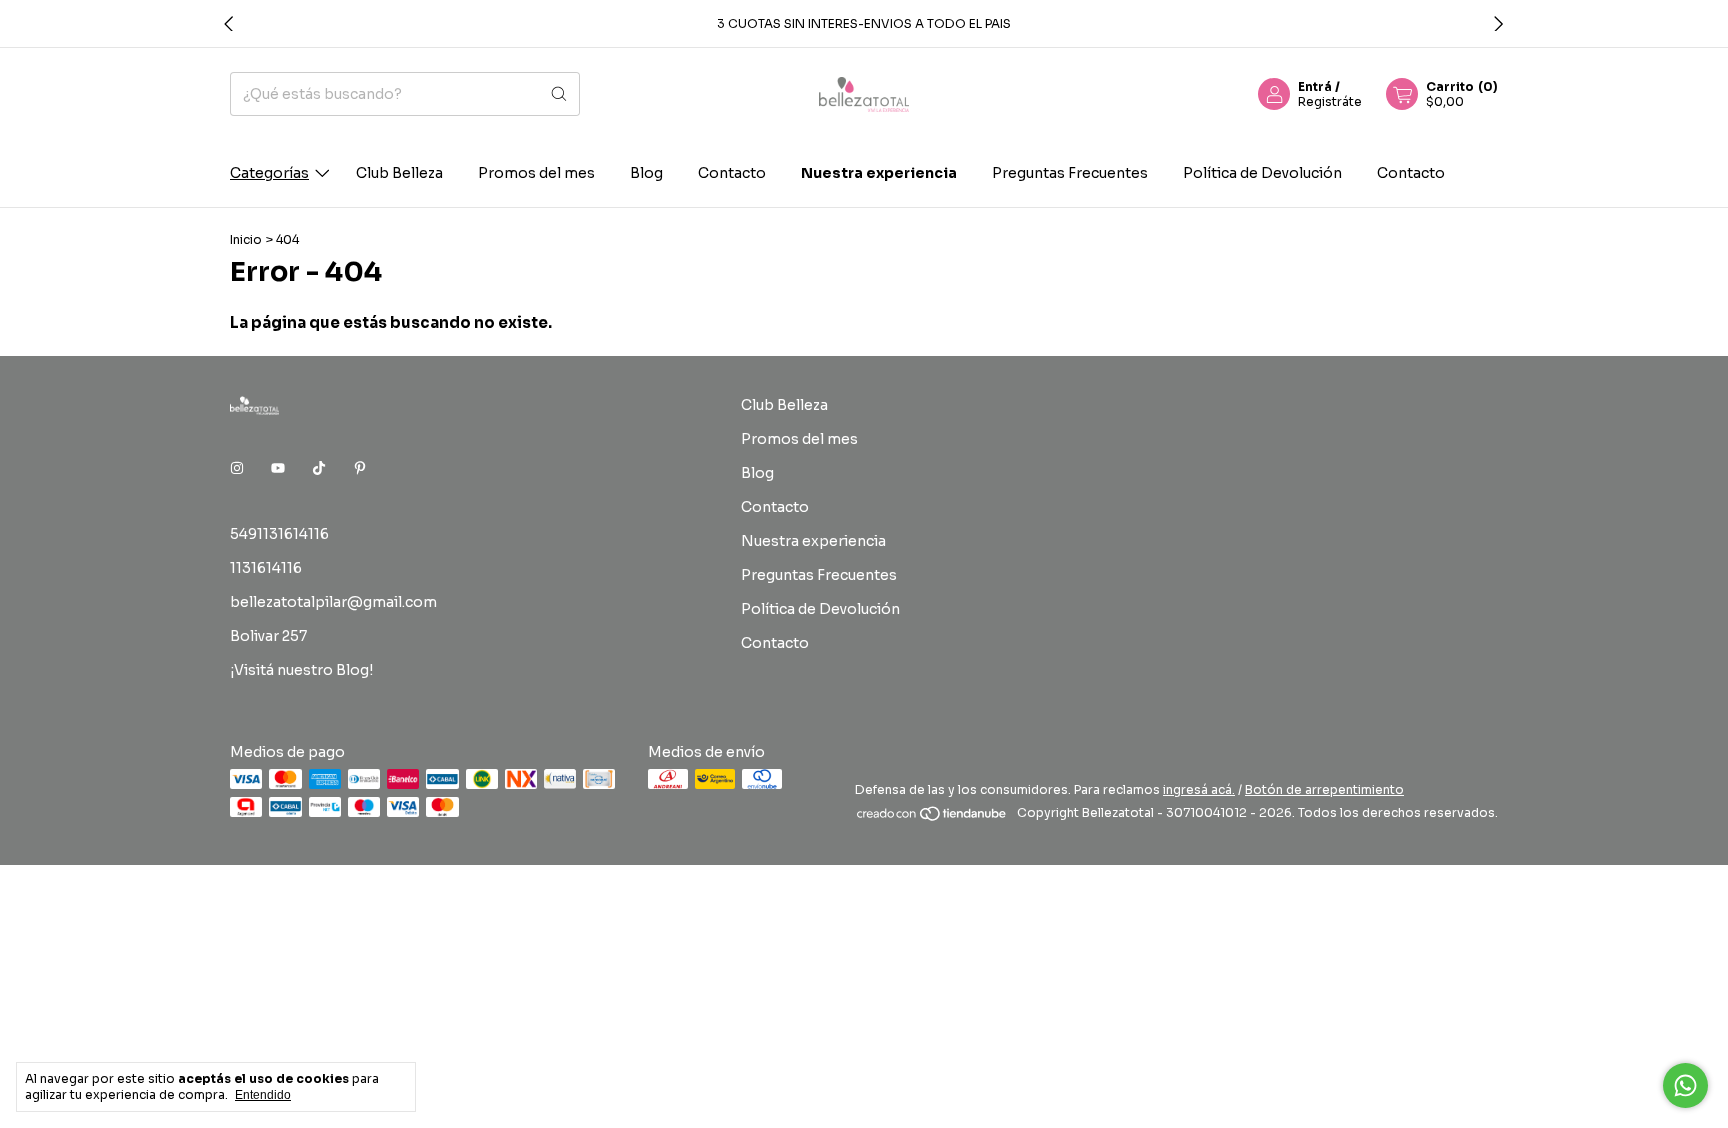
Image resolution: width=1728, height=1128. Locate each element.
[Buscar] (559, 94)
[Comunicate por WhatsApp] (1685, 1085)
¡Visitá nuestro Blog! (301, 670)
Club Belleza (399, 173)
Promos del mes (536, 173)
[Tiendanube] (932, 817)
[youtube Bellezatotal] (278, 468)
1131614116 (266, 568)
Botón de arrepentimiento (1324, 789)
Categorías (269, 173)
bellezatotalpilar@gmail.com (333, 602)
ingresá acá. (1199, 789)
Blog (646, 173)
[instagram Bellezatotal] (237, 468)
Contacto (732, 173)
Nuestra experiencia (879, 173)
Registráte (1330, 101)
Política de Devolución (1262, 173)
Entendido (263, 1095)
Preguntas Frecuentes (1070, 173)
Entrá (1315, 86)
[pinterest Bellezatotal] (360, 468)
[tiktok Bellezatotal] (319, 468)
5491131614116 (279, 534)
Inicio (246, 239)
